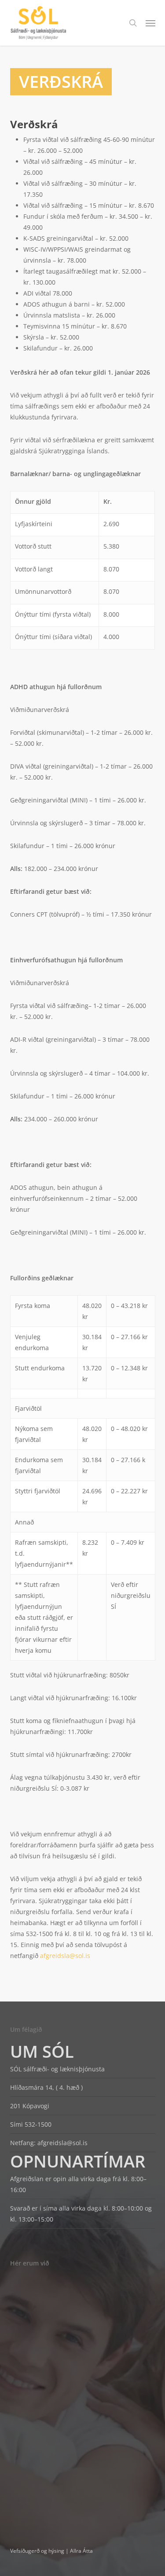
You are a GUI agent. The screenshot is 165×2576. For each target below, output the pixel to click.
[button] (150, 23)
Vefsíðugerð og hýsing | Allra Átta (51, 2551)
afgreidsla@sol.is (62, 2143)
